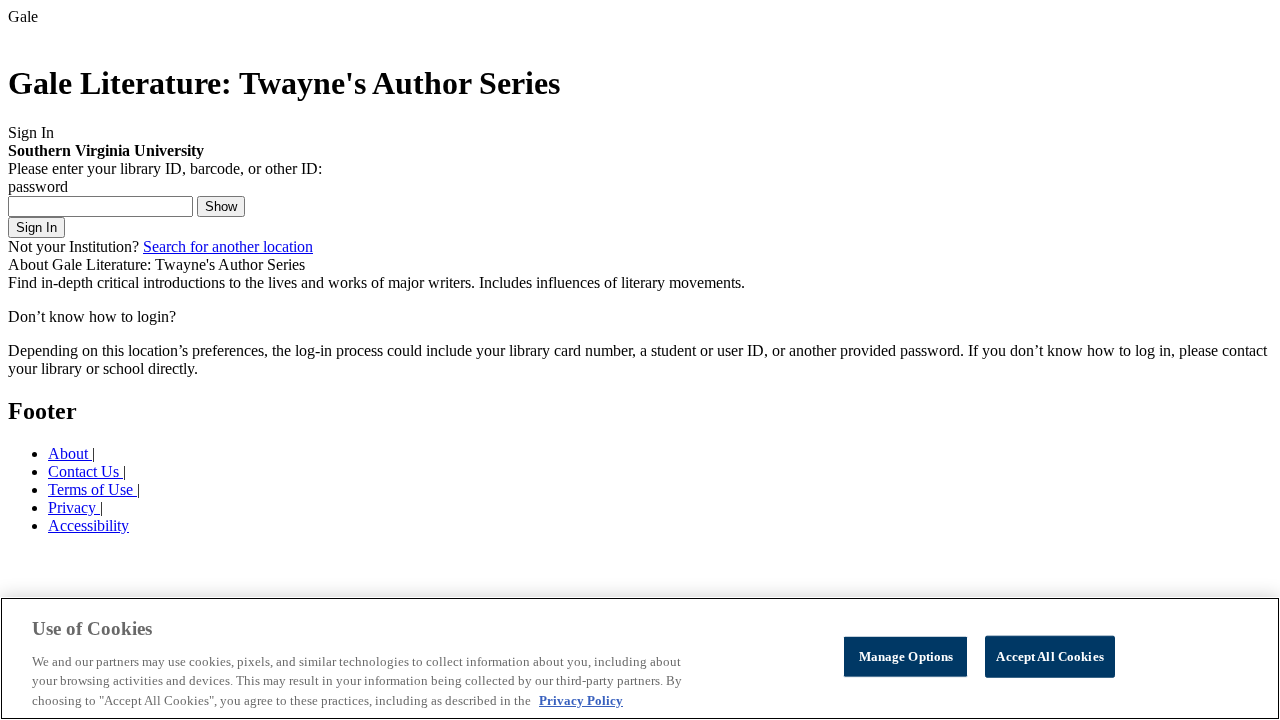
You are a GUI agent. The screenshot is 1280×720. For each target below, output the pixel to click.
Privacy (74, 507)
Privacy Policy (581, 699)
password (38, 186)
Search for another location (228, 246)
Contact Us (85, 471)
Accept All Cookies (1049, 656)
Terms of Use (92, 489)
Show (221, 206)
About (70, 453)
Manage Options (906, 656)
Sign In (36, 227)
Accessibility (88, 525)
